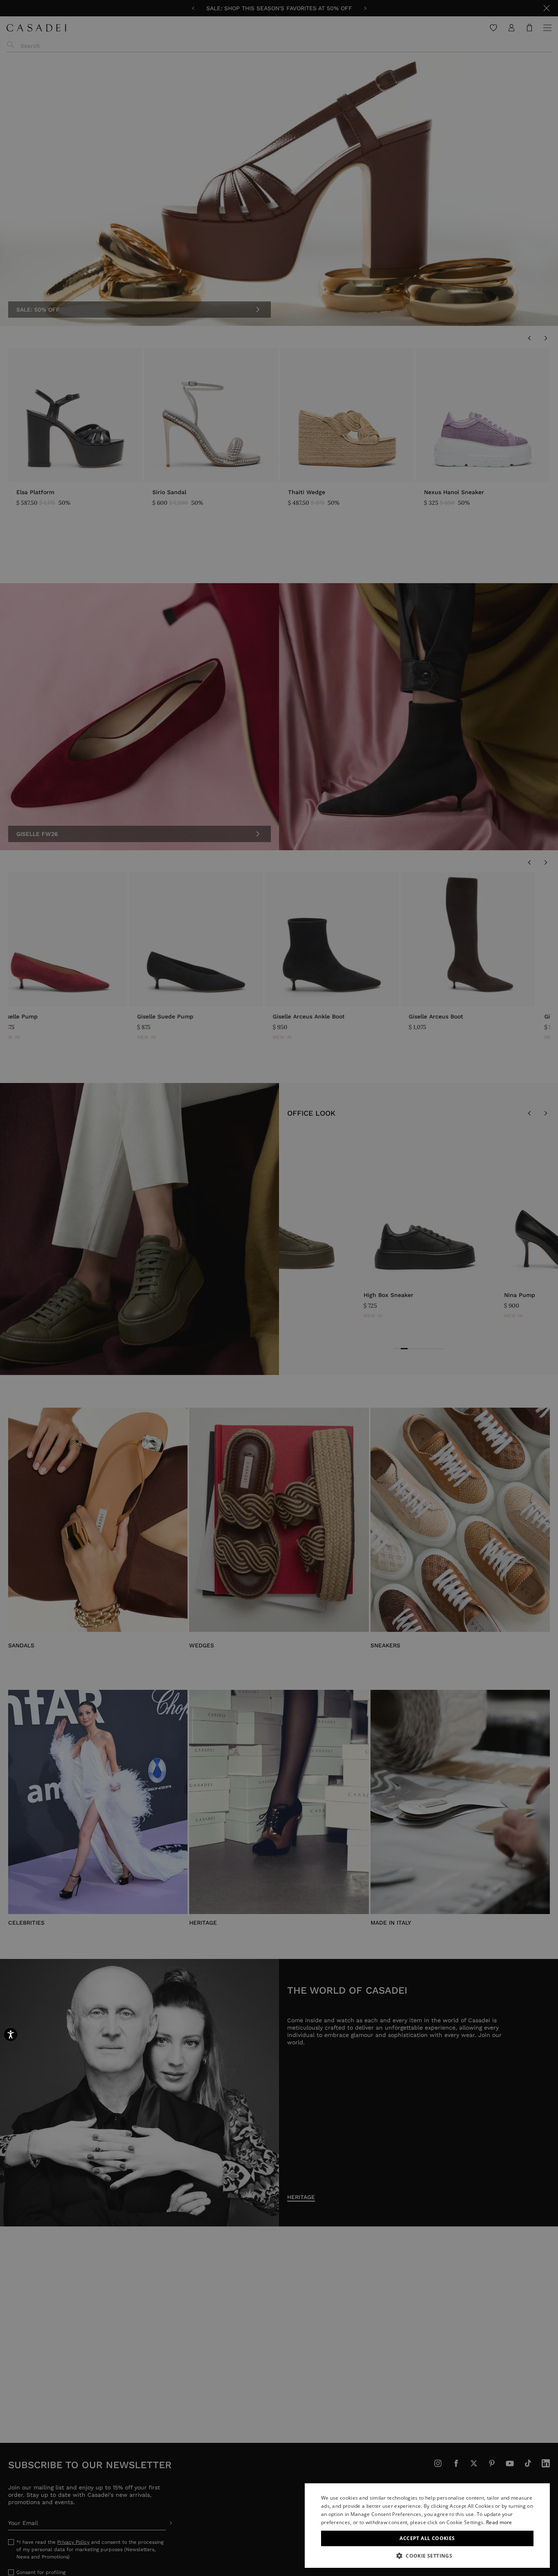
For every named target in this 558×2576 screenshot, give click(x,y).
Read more (499, 2522)
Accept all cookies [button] (427, 2538)
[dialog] (427, 2526)
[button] (427, 2556)
